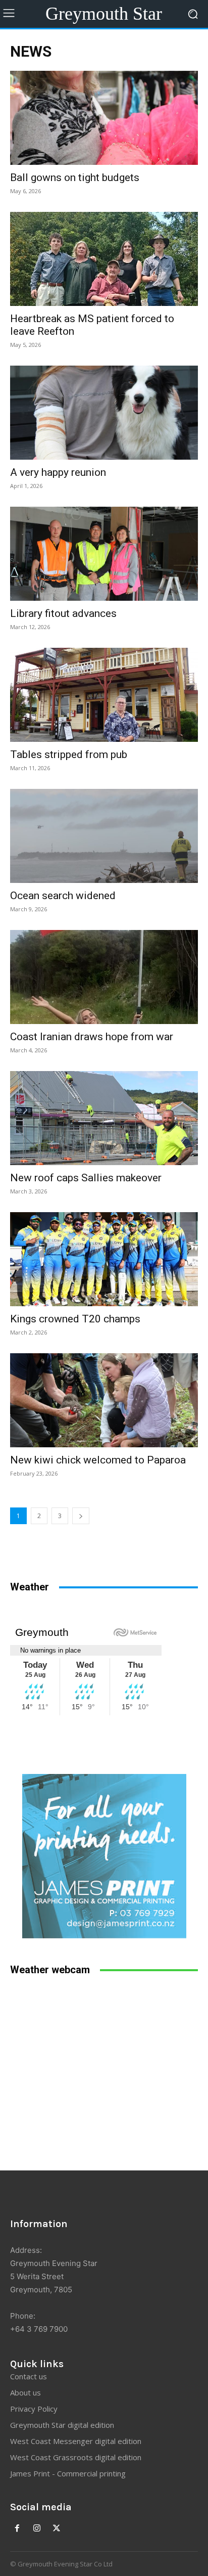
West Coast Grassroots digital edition (76, 2457)
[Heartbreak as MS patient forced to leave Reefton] (104, 259)
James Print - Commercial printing (68, 2473)
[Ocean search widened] (104, 836)
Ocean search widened (63, 896)
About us (25, 2392)
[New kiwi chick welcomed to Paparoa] (104, 1400)
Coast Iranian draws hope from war (92, 1037)
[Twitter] (57, 2529)
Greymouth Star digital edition (62, 2425)
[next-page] (81, 1516)
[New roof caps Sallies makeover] (104, 1118)
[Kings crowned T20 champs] (104, 1259)
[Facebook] (17, 2529)
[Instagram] (37, 2529)
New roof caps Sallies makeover (86, 1178)
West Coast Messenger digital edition (76, 2441)
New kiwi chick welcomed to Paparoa (98, 1460)
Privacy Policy (34, 2409)
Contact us (29, 2376)
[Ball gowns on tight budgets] (104, 118)
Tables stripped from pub (69, 754)
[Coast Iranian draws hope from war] (104, 977)
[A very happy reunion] (104, 413)
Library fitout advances (63, 613)
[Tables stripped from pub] (104, 695)
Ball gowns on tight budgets (75, 177)
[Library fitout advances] (104, 554)
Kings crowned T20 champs (75, 1319)
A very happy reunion (58, 472)
